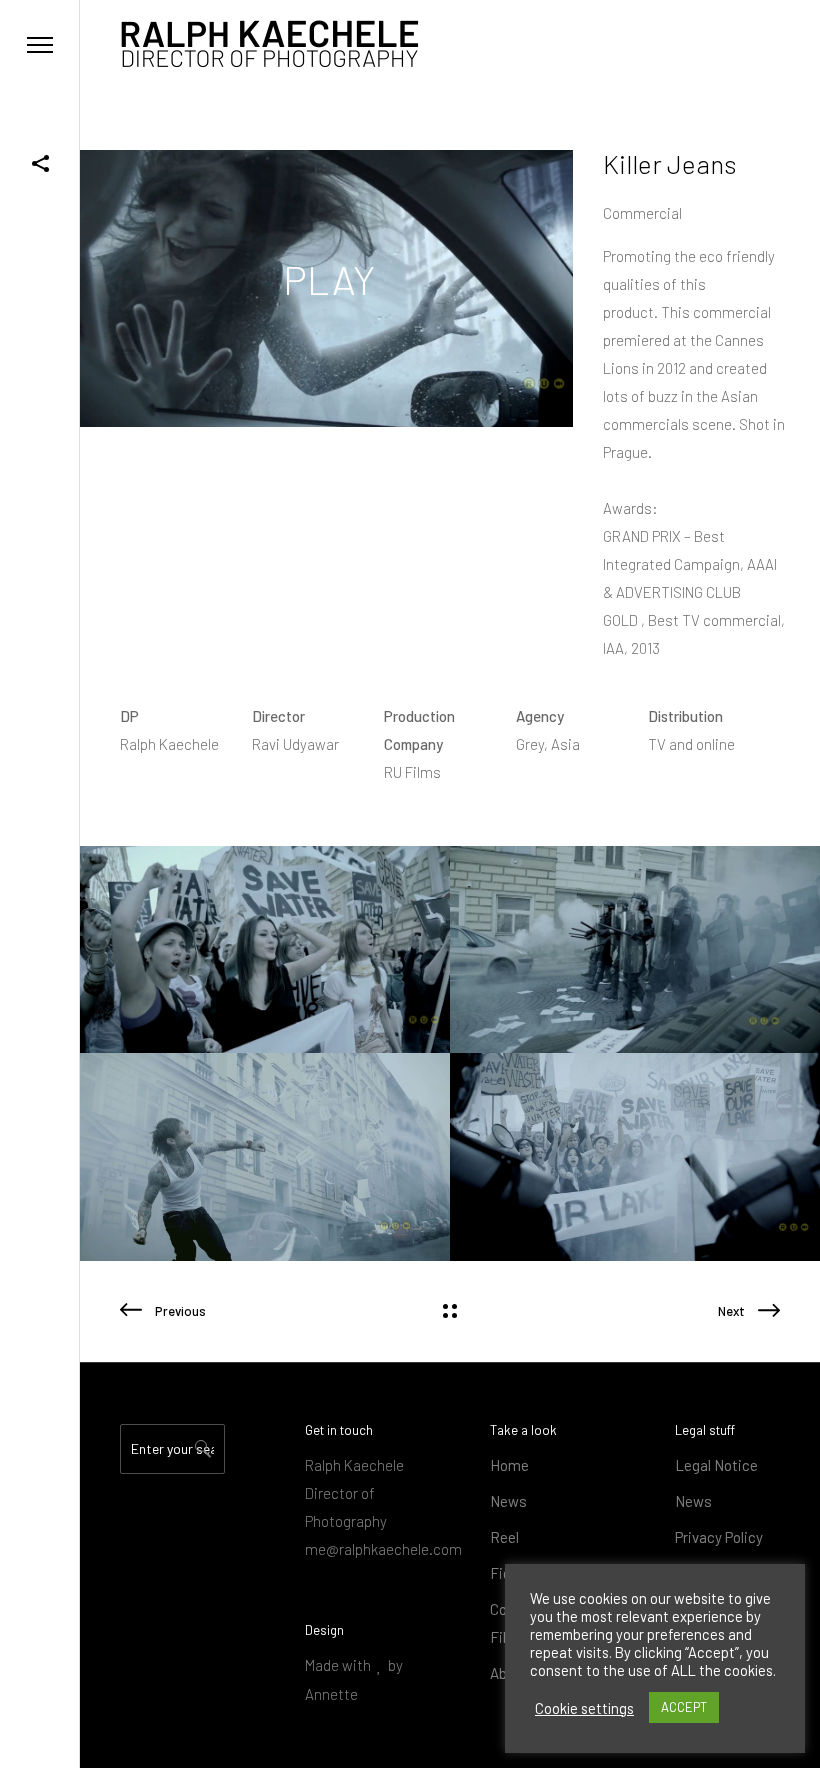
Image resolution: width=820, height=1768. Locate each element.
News (508, 1501)
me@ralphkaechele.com (383, 1549)
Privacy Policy (719, 1537)
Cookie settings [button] (584, 1708)
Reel (504, 1537)
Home (509, 1465)
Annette (331, 1694)
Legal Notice (716, 1465)
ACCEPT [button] (684, 1707)
